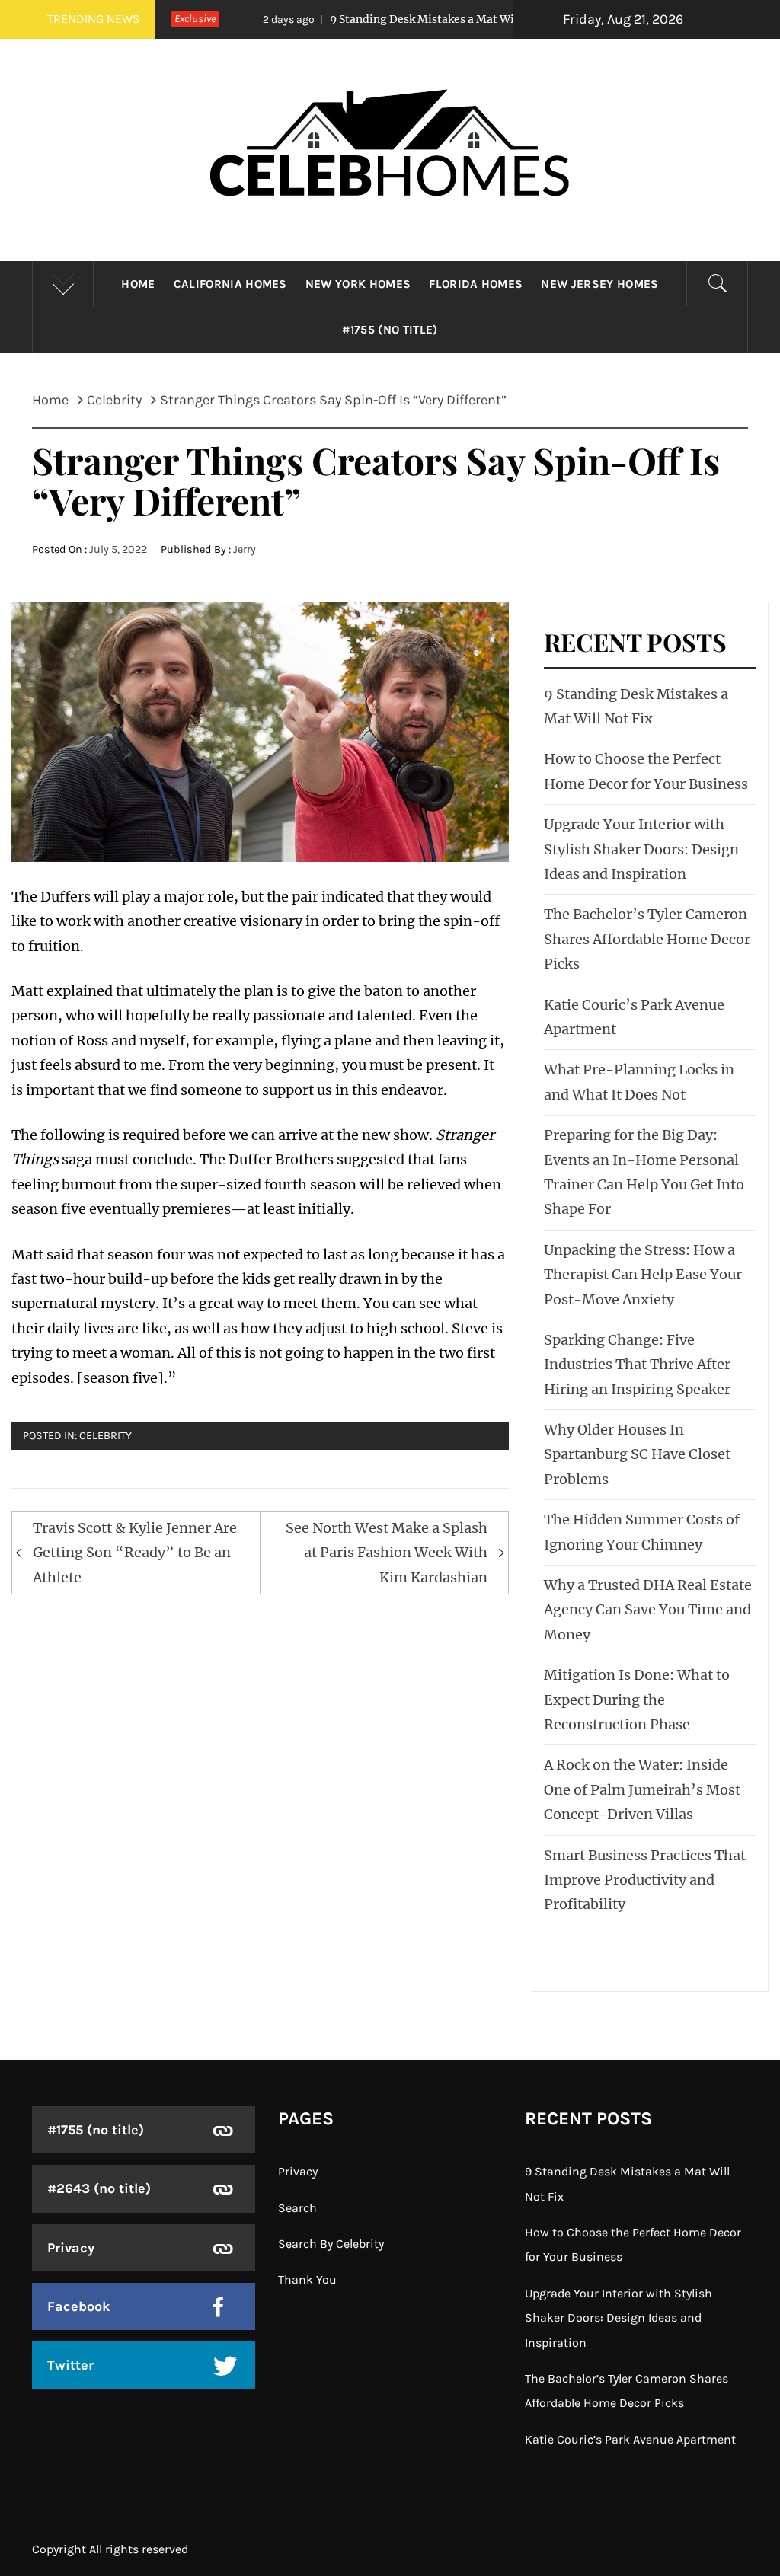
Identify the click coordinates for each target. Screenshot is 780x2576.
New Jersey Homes (599, 284)
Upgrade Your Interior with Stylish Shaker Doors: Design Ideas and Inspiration (641, 849)
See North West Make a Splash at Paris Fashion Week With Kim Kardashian (387, 1553)
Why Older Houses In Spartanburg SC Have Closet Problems (637, 1454)
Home (138, 284)
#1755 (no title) (390, 330)
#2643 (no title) (99, 2188)
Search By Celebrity (331, 2244)
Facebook (79, 2306)
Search (297, 2208)
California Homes (230, 284)
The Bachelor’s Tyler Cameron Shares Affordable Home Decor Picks (647, 939)
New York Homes (358, 284)
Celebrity (105, 1436)
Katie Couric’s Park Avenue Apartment (630, 2439)
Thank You (307, 2279)
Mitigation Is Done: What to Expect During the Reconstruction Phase (637, 1700)
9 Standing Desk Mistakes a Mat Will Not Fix (373, 19)
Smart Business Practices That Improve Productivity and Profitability (645, 1880)
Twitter (70, 2365)
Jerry (245, 549)
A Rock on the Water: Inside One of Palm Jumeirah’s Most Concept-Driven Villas (642, 1789)
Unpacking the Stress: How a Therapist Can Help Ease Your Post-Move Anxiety (643, 1275)
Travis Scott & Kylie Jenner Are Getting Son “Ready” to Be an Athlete (135, 1553)
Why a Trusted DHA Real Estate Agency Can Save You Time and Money (648, 1610)
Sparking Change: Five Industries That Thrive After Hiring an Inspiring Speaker (637, 1365)
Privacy (71, 2248)
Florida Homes (476, 284)
